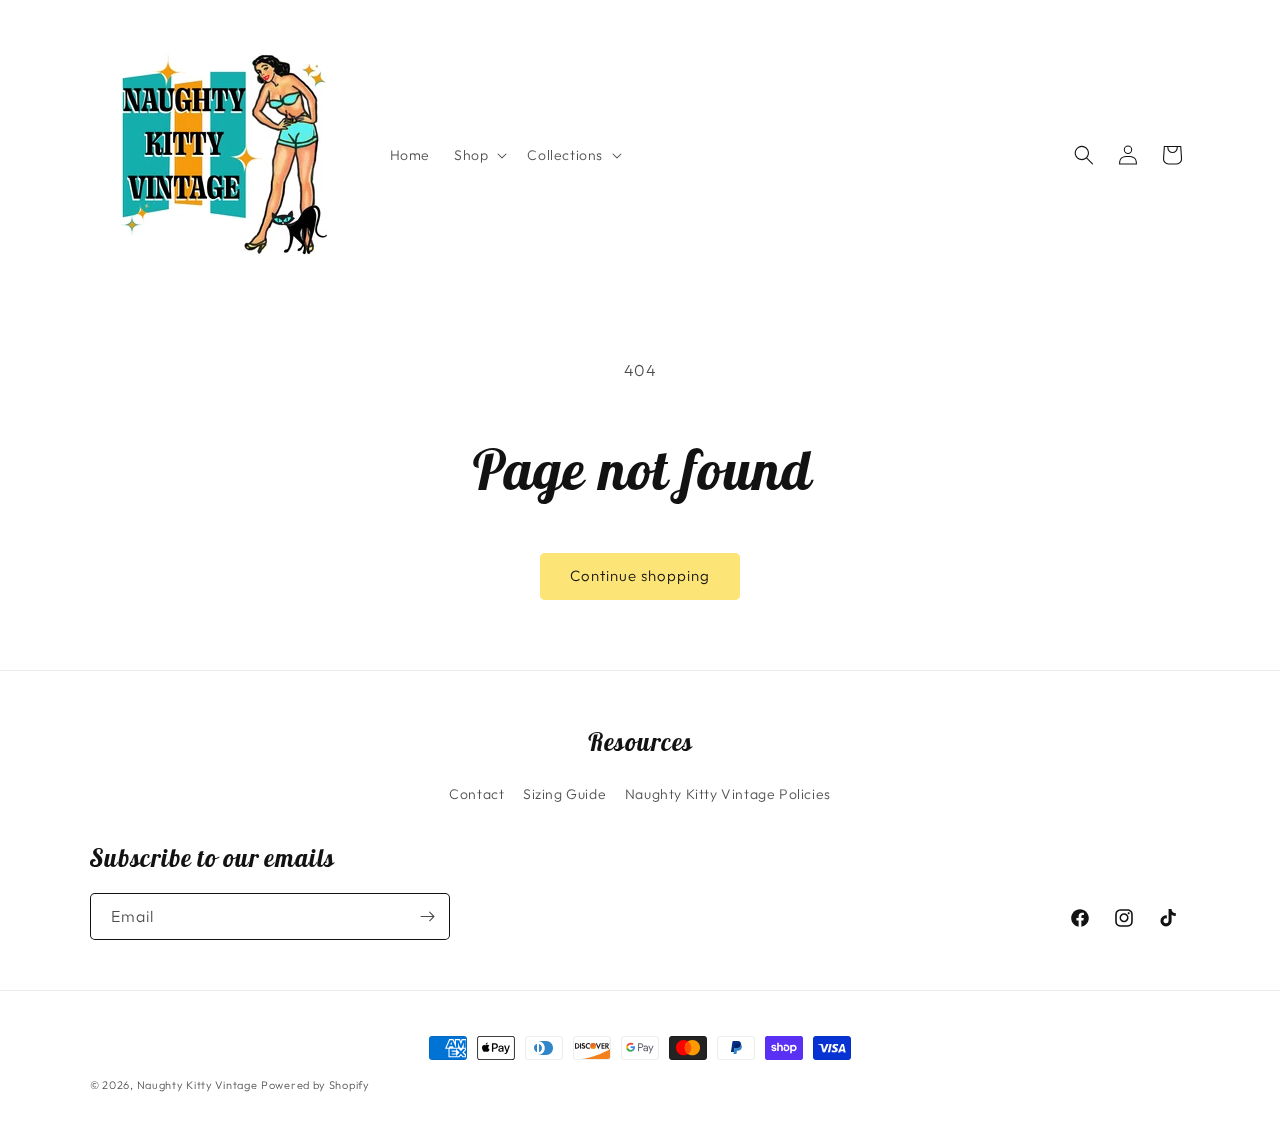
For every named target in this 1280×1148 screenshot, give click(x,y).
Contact (476, 794)
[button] (478, 155)
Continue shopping (640, 575)
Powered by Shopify (315, 1085)
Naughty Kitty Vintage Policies (728, 794)
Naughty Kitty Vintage (197, 1085)
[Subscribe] (427, 916)
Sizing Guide (564, 794)
